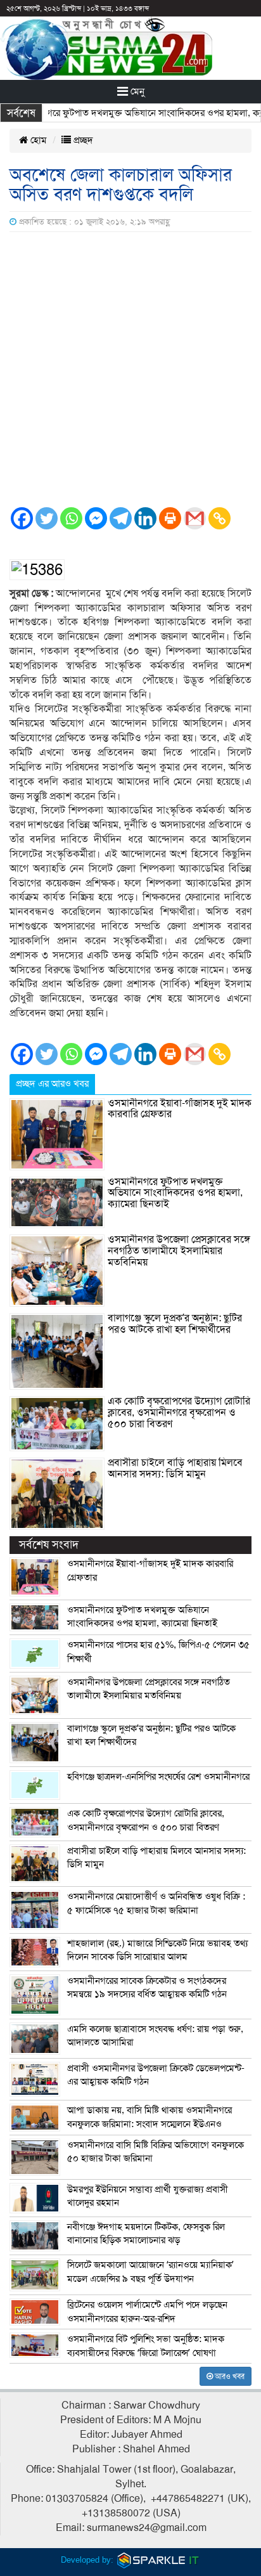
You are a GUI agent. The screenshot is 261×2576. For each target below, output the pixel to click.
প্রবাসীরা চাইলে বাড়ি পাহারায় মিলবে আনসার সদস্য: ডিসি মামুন (175, 1468)
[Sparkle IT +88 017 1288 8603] (158, 2560)
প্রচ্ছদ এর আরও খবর (52, 1084)
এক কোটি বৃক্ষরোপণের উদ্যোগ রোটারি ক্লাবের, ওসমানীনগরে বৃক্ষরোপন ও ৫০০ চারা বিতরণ (179, 1412)
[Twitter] (47, 518)
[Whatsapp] (71, 518)
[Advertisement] (130, 369)
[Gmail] (195, 518)
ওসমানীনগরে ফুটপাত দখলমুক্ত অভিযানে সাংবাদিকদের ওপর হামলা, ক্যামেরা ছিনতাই (175, 1193)
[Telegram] (121, 518)
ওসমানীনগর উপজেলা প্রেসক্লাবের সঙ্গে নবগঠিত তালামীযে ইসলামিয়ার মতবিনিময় (179, 1251)
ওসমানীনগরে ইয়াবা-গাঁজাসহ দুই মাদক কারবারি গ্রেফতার (180, 1109)
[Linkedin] (145, 518)
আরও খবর (229, 2376)
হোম (37, 140)
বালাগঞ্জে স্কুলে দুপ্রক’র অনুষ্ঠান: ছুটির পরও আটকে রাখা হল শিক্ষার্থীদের (175, 1324)
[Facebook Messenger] (96, 518)
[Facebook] (22, 518)
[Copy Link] (220, 518)
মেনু (136, 91)
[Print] (170, 518)
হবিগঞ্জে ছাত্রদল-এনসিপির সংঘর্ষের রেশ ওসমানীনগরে (158, 1777)
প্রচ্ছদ (82, 140)
